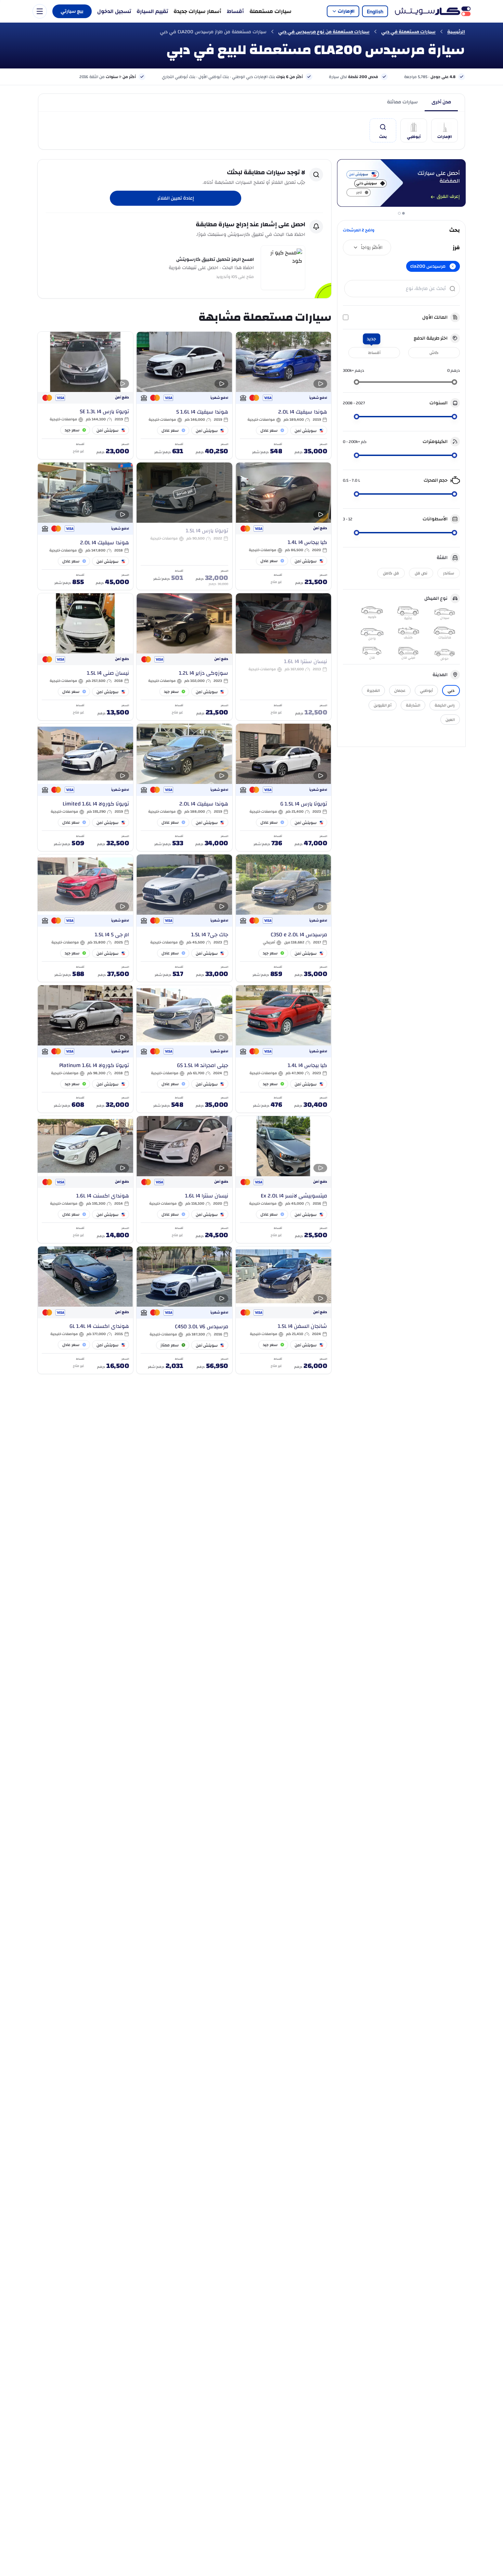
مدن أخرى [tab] (441, 102)
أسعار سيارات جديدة (197, 11)
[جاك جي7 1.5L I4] (184, 918)
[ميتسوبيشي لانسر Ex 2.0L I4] (283, 1179)
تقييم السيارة (152, 11)
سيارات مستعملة (270, 11)
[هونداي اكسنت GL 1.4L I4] (85, 1310)
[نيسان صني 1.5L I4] (85, 657)
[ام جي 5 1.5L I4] (85, 918)
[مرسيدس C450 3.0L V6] (184, 1310)
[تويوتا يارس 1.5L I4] (184, 526)
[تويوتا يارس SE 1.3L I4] (85, 395)
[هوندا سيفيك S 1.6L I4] (184, 395)
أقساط (235, 11)
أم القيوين (383, 705)
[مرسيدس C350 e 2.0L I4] (283, 918)
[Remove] (453, 266)
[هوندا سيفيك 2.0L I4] (283, 395)
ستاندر (449, 573)
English (375, 11)
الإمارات (346, 11)
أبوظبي (426, 690)
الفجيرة (373, 690)
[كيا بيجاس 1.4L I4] (283, 526)
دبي (451, 690)
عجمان (400, 690)
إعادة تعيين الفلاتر (176, 198)
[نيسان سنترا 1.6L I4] (283, 657)
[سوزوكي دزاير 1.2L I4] (184, 657)
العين (450, 720)
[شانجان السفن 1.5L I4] (283, 1310)
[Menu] (40, 11)
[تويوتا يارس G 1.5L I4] (283, 787)
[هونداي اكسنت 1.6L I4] (85, 1179)
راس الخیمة (445, 705)
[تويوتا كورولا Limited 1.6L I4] (85, 787)
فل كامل (391, 573)
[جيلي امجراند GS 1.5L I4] (184, 1049)
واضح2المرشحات (359, 230)
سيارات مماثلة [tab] (402, 102)
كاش (434, 353)
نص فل (421, 573)
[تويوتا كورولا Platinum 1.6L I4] (85, 1049)
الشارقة (413, 705)
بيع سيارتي (72, 11)
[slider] (454, 382)
